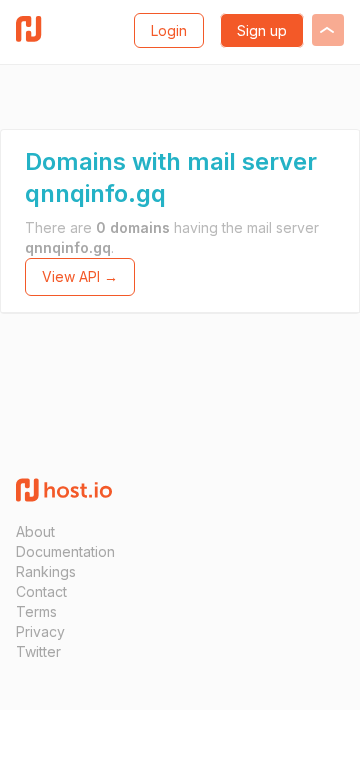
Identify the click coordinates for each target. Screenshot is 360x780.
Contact (41, 591)
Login (169, 30)
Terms (36, 611)
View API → (80, 276)
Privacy (40, 631)
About (35, 531)
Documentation (65, 551)
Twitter (38, 651)
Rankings (46, 571)
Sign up (262, 30)
